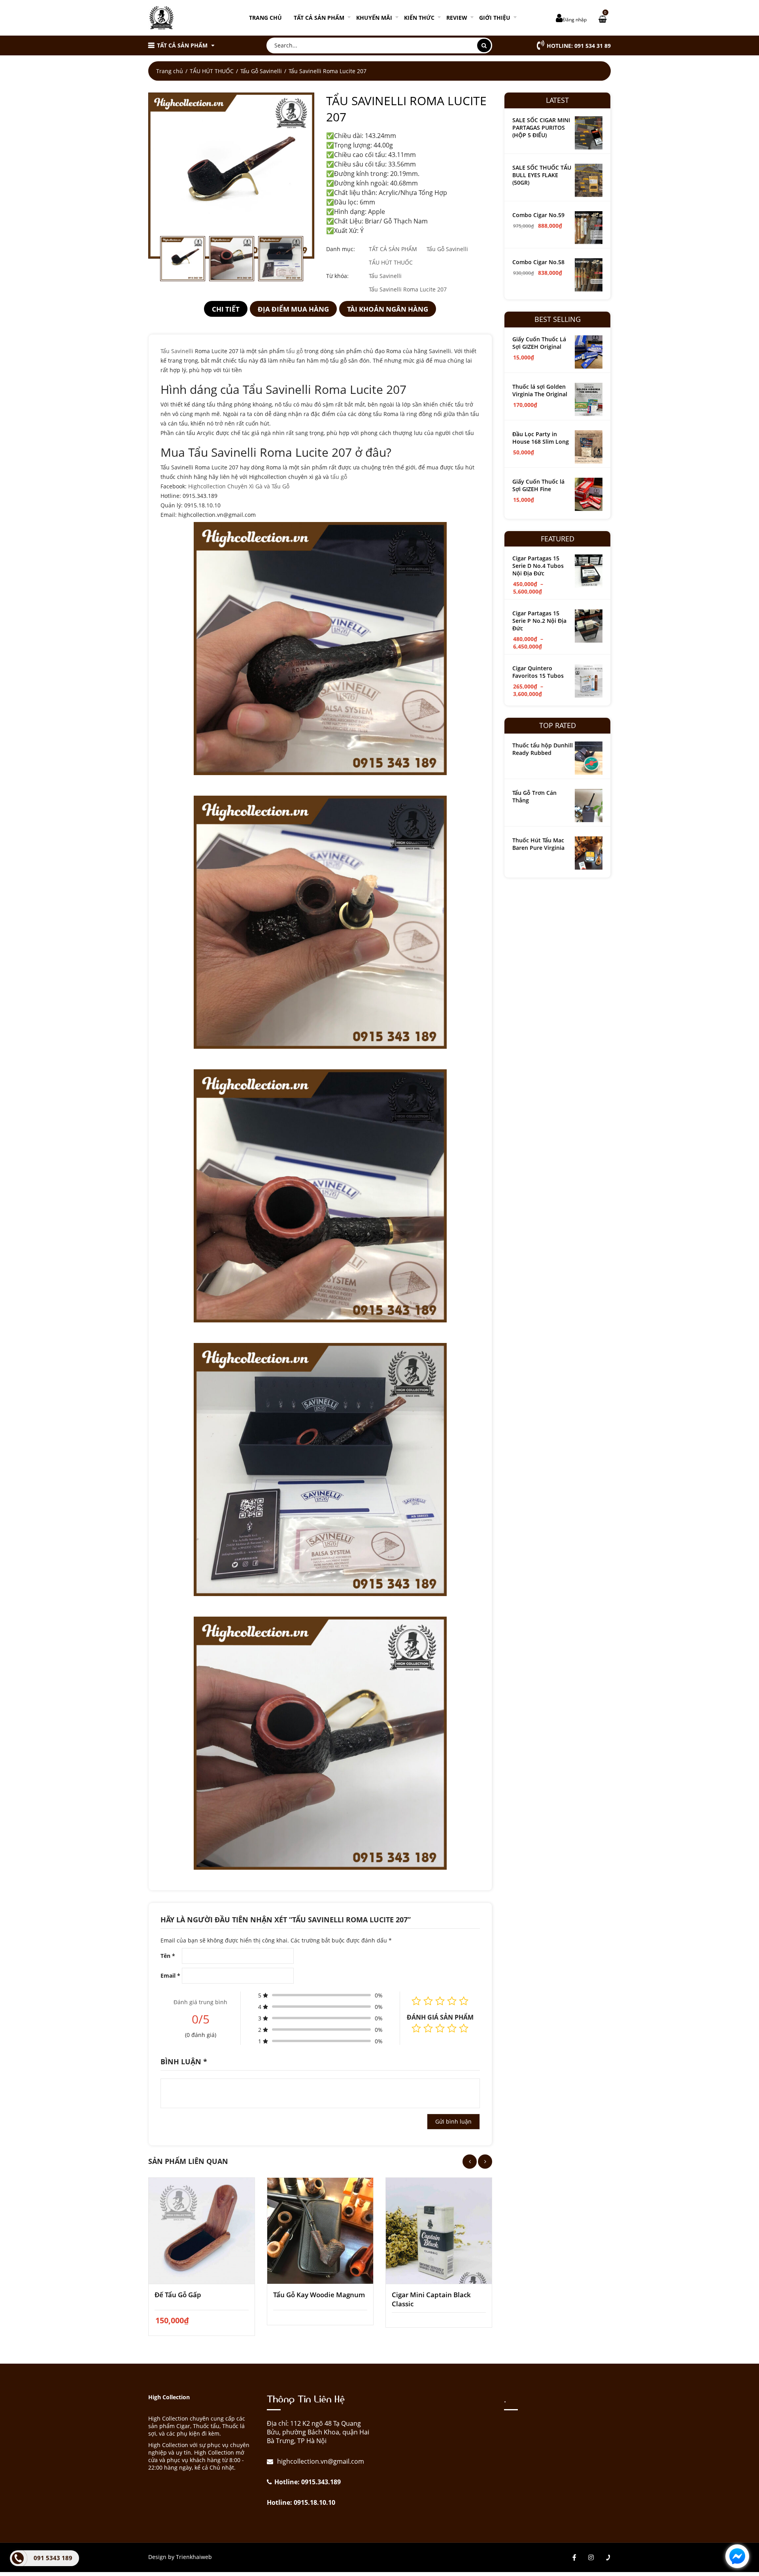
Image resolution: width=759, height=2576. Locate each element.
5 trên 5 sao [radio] (464, 2028)
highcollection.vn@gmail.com (320, 2461)
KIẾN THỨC (419, 18)
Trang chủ (265, 18)
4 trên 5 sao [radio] (452, 2028)
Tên (168, 1956)
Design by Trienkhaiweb (180, 2557)
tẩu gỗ (295, 351)
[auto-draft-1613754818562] (231, 176)
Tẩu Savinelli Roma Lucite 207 (408, 289)
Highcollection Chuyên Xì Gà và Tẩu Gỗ (239, 486)
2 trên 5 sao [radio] (428, 2028)
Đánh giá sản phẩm (440, 2017)
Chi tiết (226, 309)
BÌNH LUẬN (184, 2062)
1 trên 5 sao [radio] (416, 2028)
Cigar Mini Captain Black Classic (431, 2299)
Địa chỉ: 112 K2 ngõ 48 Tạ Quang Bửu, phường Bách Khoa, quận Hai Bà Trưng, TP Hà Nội (318, 2432)
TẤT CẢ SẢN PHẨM (319, 18)
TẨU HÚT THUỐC (212, 71)
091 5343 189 (53, 2558)
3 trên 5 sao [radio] (440, 2028)
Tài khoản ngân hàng (388, 309)
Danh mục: (341, 249)
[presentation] (470, 2162)
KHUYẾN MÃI (374, 18)
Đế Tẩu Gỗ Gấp (178, 2295)
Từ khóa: (337, 276)
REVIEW (457, 18)
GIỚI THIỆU (495, 18)
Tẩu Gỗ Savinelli (261, 71)
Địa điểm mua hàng (293, 309)
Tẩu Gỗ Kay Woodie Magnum (319, 2295)
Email (170, 1976)
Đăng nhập (575, 20)
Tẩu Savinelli (385, 276)
